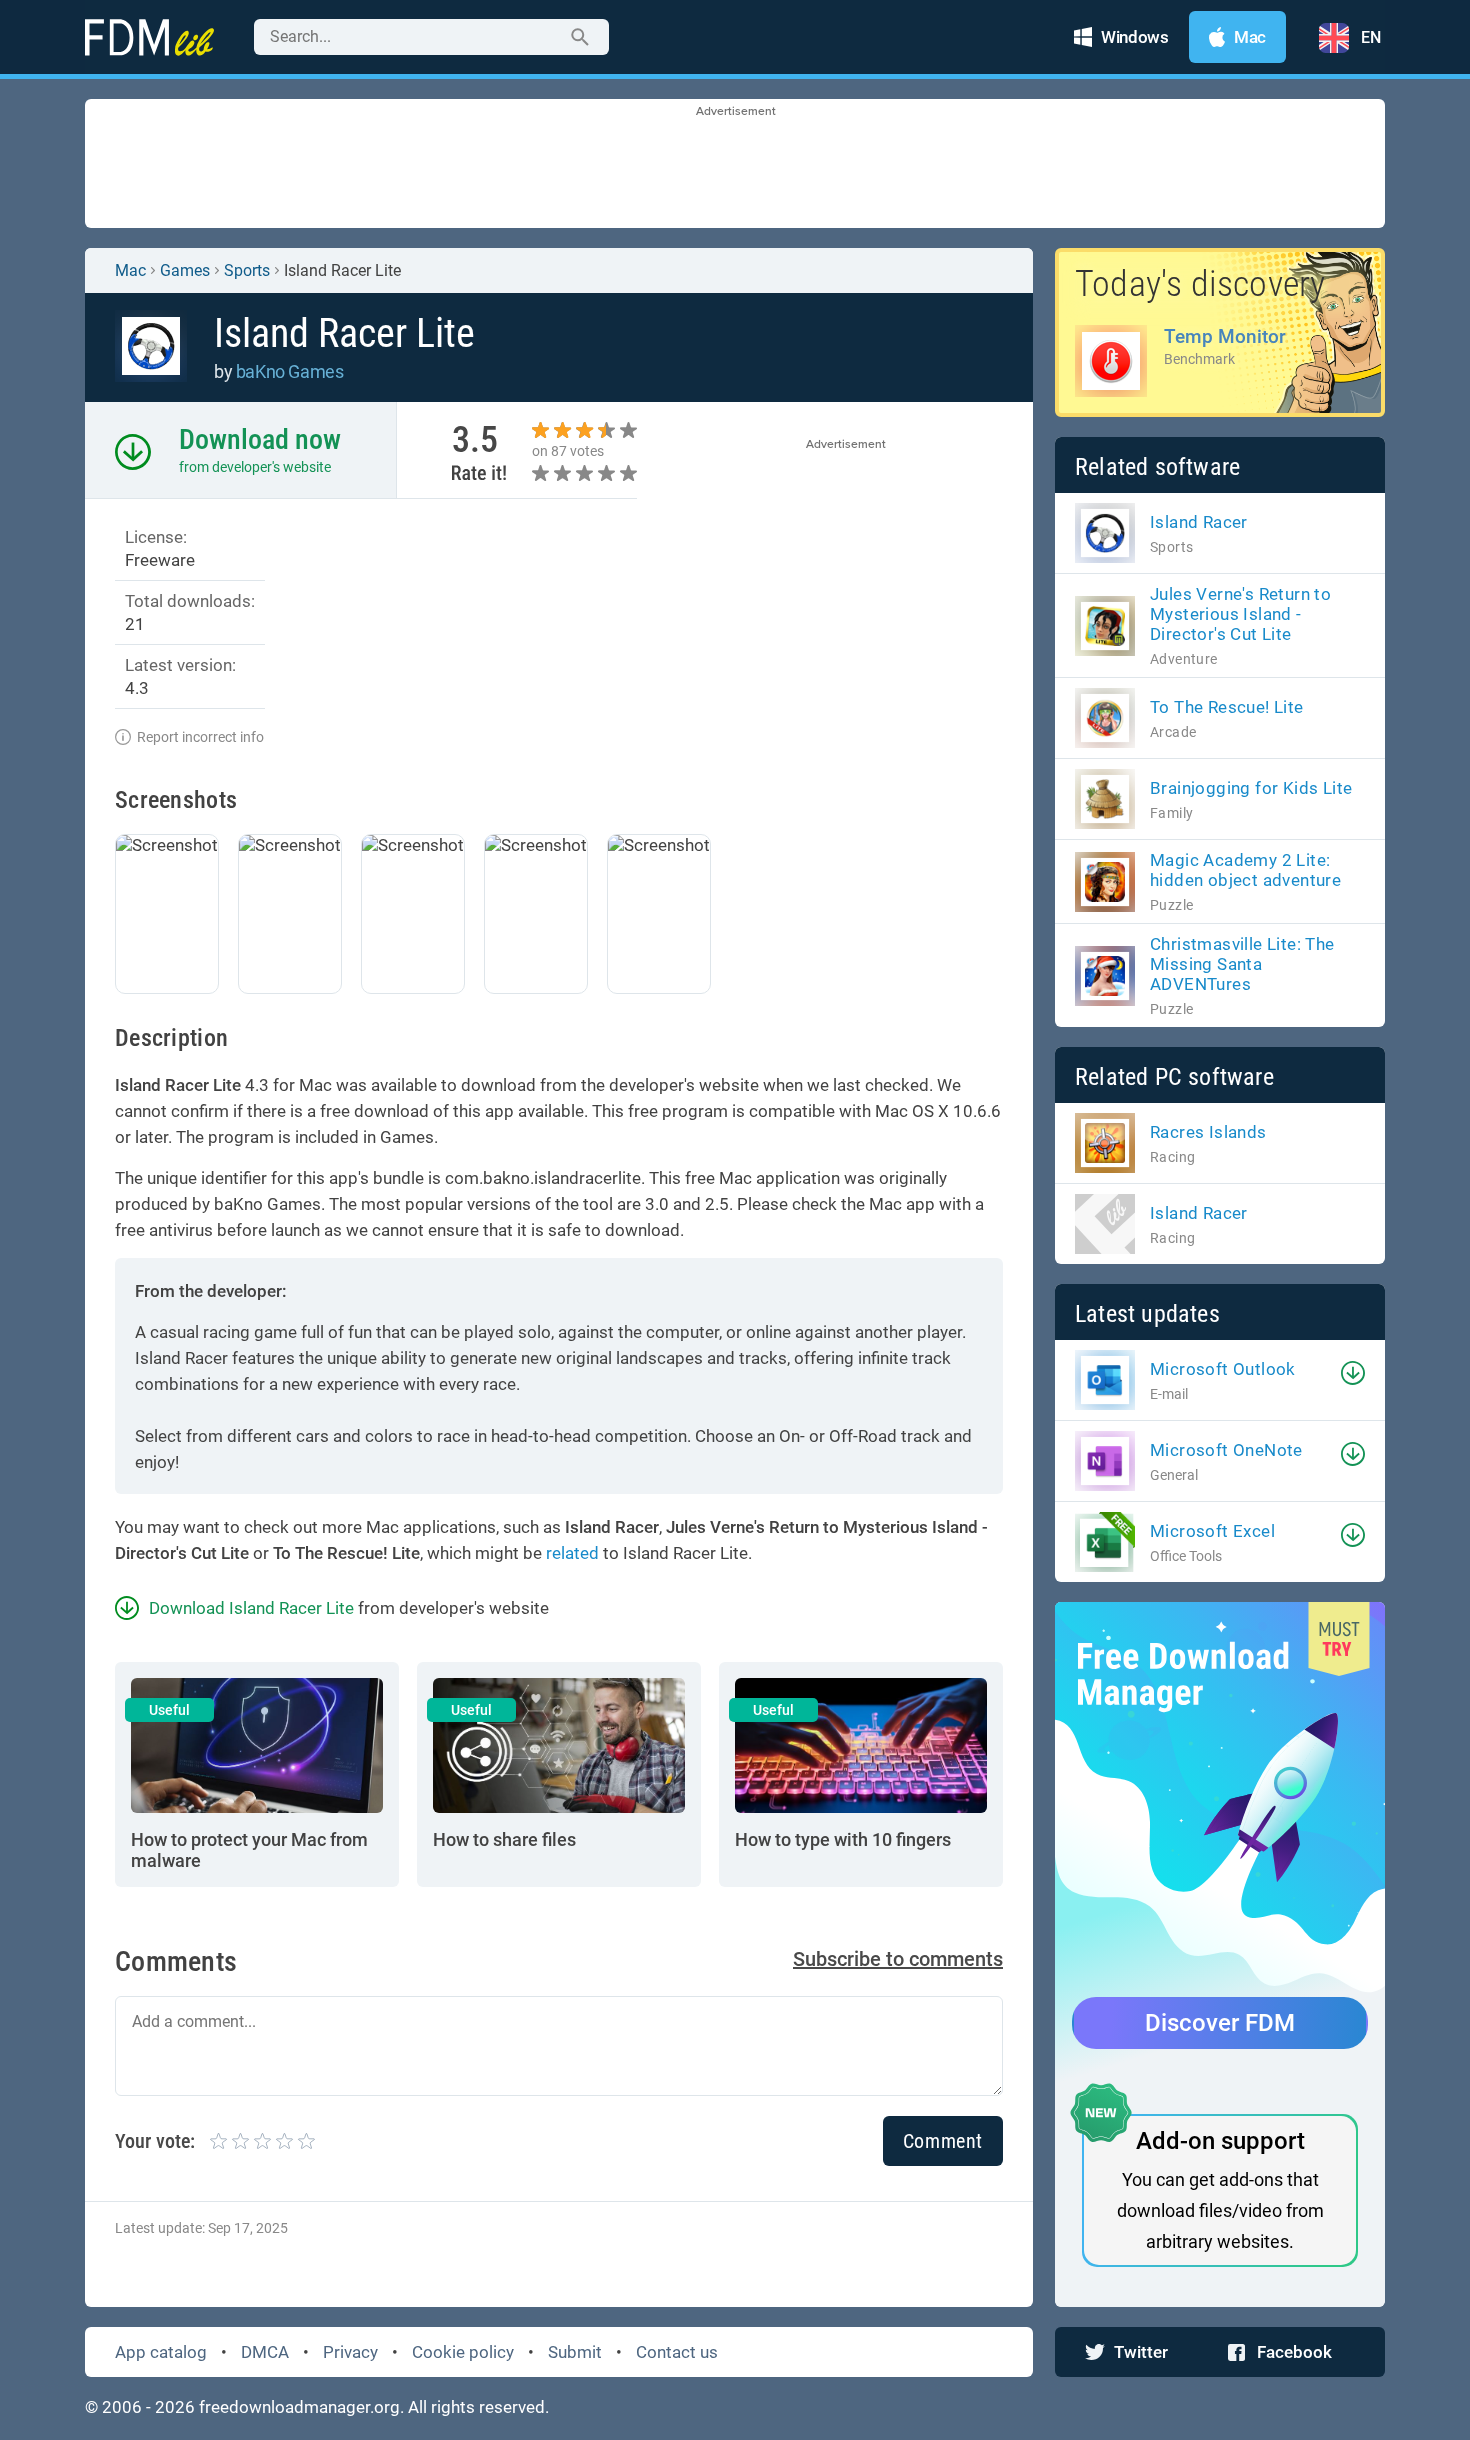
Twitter (1141, 2352)
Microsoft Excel (1212, 1531)
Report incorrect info (200, 737)
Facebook (1294, 2352)
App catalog (161, 2352)
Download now (260, 439)
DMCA (265, 2352)
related (572, 1553)
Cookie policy (463, 2352)
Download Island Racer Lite (251, 1608)
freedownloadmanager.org (299, 2407)
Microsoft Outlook (1223, 1369)
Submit (575, 2352)
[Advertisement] (735, 165)
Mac (130, 270)
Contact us (677, 2352)
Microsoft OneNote (1226, 1450)
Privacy (350, 2352)
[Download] (1353, 1373)
